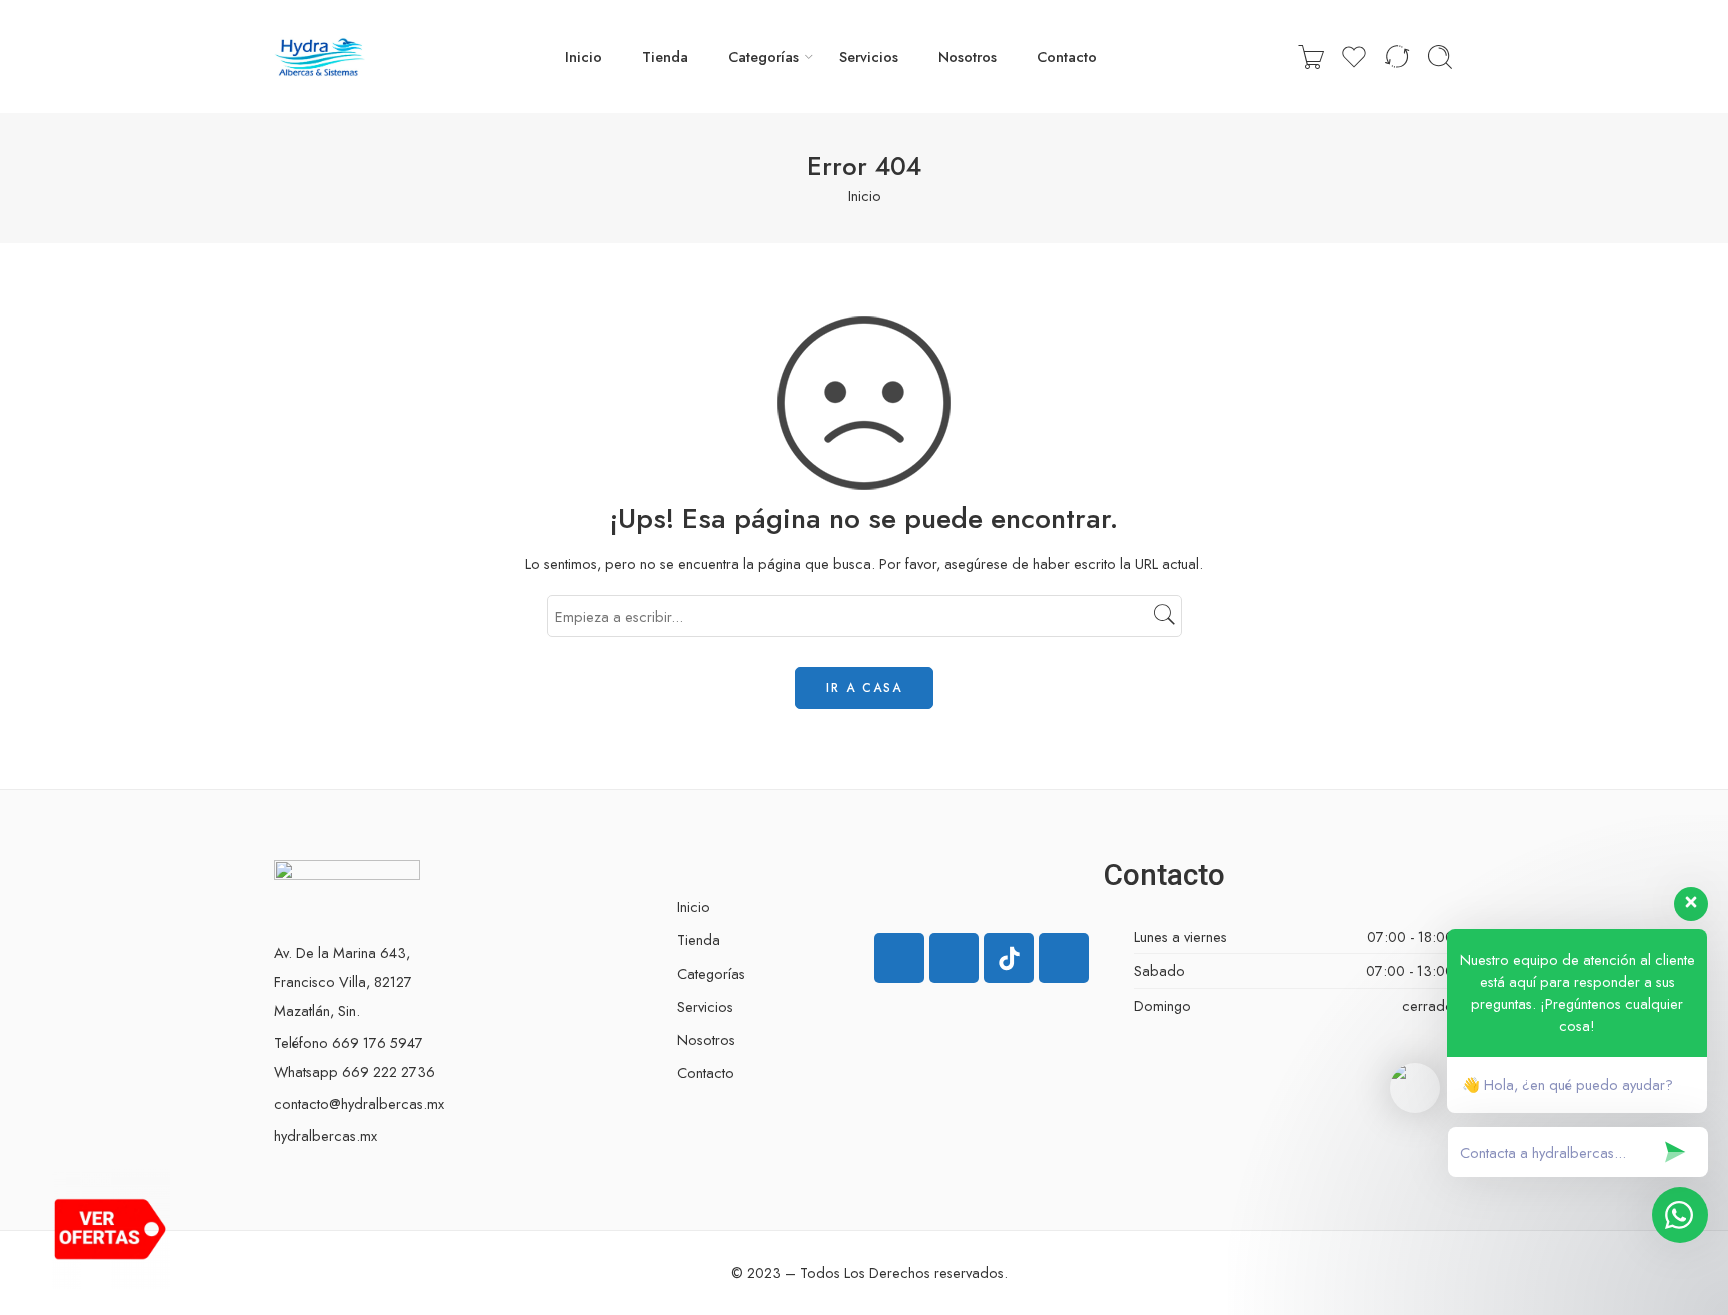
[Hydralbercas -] (319, 57)
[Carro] (1311, 57)
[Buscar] (1440, 57)
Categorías (763, 56)
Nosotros (967, 56)
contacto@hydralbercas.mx (359, 1103)
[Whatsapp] (1064, 958)
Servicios (868, 56)
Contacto (1067, 56)
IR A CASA (864, 688)
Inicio (583, 56)
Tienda (665, 56)
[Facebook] (899, 958)
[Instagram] (954, 958)
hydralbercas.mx (325, 1135)
